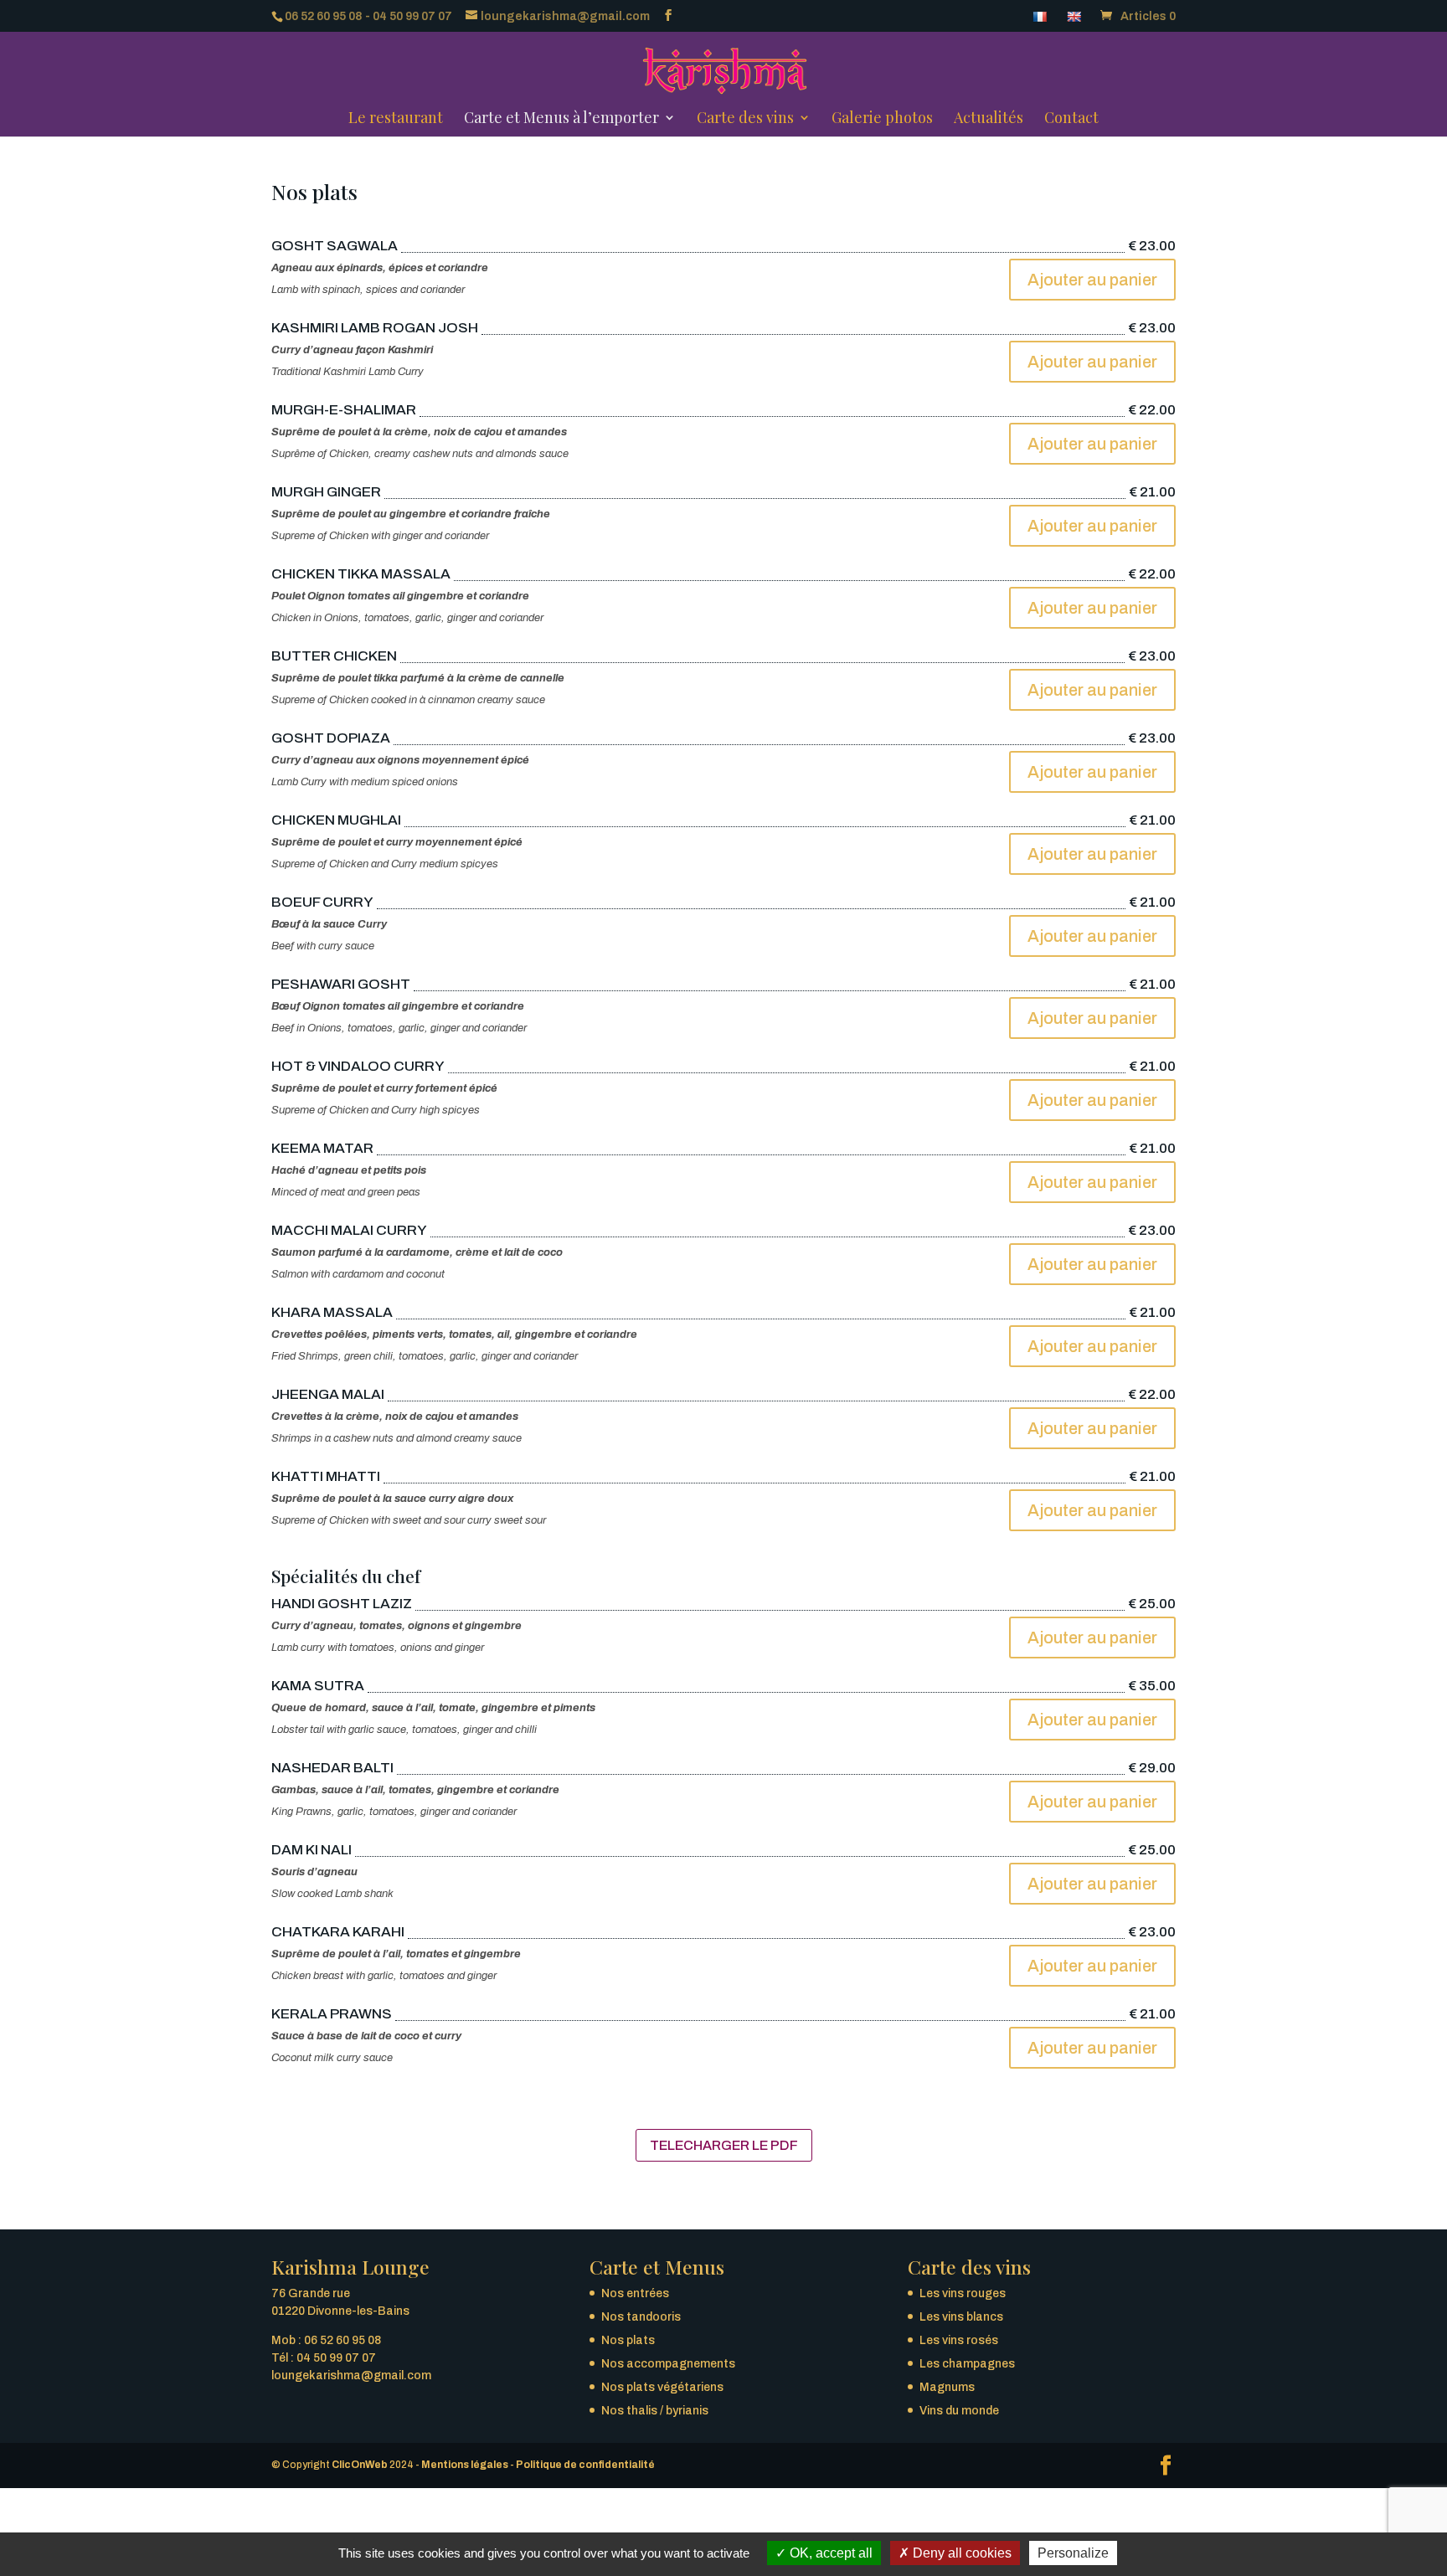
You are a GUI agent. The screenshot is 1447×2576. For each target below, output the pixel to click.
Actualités (989, 120)
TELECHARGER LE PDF (724, 2145)
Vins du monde (959, 2411)
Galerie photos (882, 120)
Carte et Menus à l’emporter (561, 120)
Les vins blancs (961, 2317)
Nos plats (628, 2340)
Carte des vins (745, 120)
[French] (1041, 21)
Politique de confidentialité (585, 2465)
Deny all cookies (960, 2553)
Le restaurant (396, 120)
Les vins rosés (959, 2340)
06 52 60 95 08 (324, 16)
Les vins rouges (963, 2293)
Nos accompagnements (668, 2364)
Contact (1071, 120)
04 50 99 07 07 (412, 16)
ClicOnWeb (360, 2465)
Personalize (1073, 2553)
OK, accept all (829, 2553)
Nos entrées (635, 2293)
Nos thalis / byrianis (655, 2411)
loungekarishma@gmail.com (351, 2375)
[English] (1076, 21)
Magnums (947, 2387)
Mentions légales (465, 2465)
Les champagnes (967, 2364)
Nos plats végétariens (662, 2387)
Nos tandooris (641, 2317)
